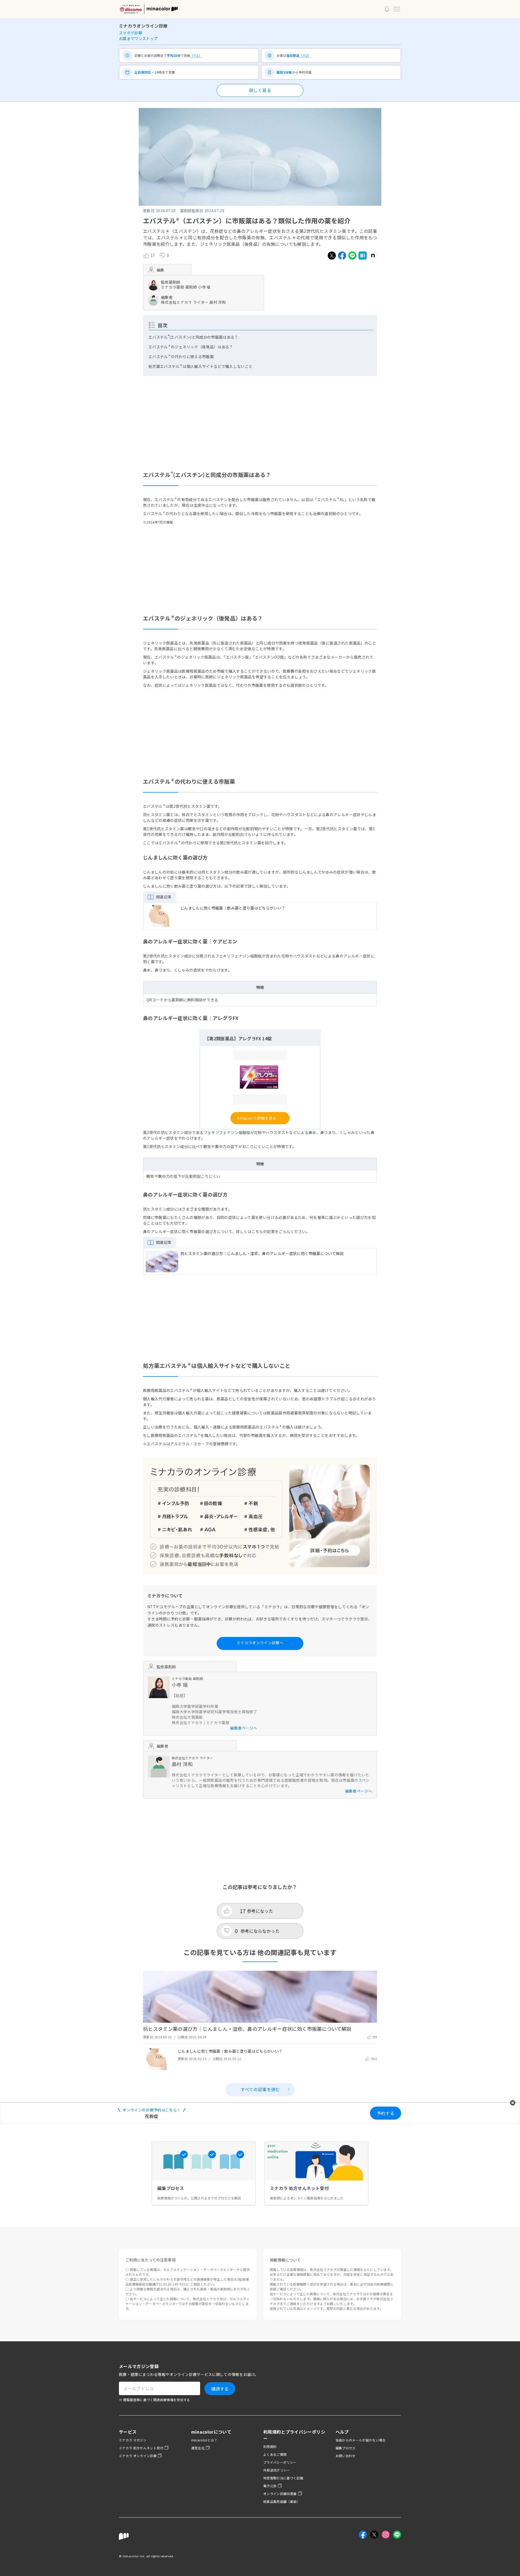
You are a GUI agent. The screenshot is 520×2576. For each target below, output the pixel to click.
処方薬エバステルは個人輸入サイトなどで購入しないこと (200, 366)
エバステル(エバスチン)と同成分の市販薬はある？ (193, 337)
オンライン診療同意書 (280, 2494)
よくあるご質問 (275, 2454)
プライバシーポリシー (280, 2462)
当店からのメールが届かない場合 (361, 2440)
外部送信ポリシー (277, 2470)
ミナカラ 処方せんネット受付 (141, 2448)
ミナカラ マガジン (133, 2440)
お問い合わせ (346, 2456)
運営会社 (198, 2448)
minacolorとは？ (204, 2440)
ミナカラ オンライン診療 (138, 2456)
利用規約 (270, 2446)
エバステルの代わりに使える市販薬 (181, 357)
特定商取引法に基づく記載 (283, 2478)
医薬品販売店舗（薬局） (282, 2501)
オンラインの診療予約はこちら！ (152, 2110)
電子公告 (270, 2486)
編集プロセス (346, 2448)
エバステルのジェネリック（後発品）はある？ (191, 347)
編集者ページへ (243, 1728)
